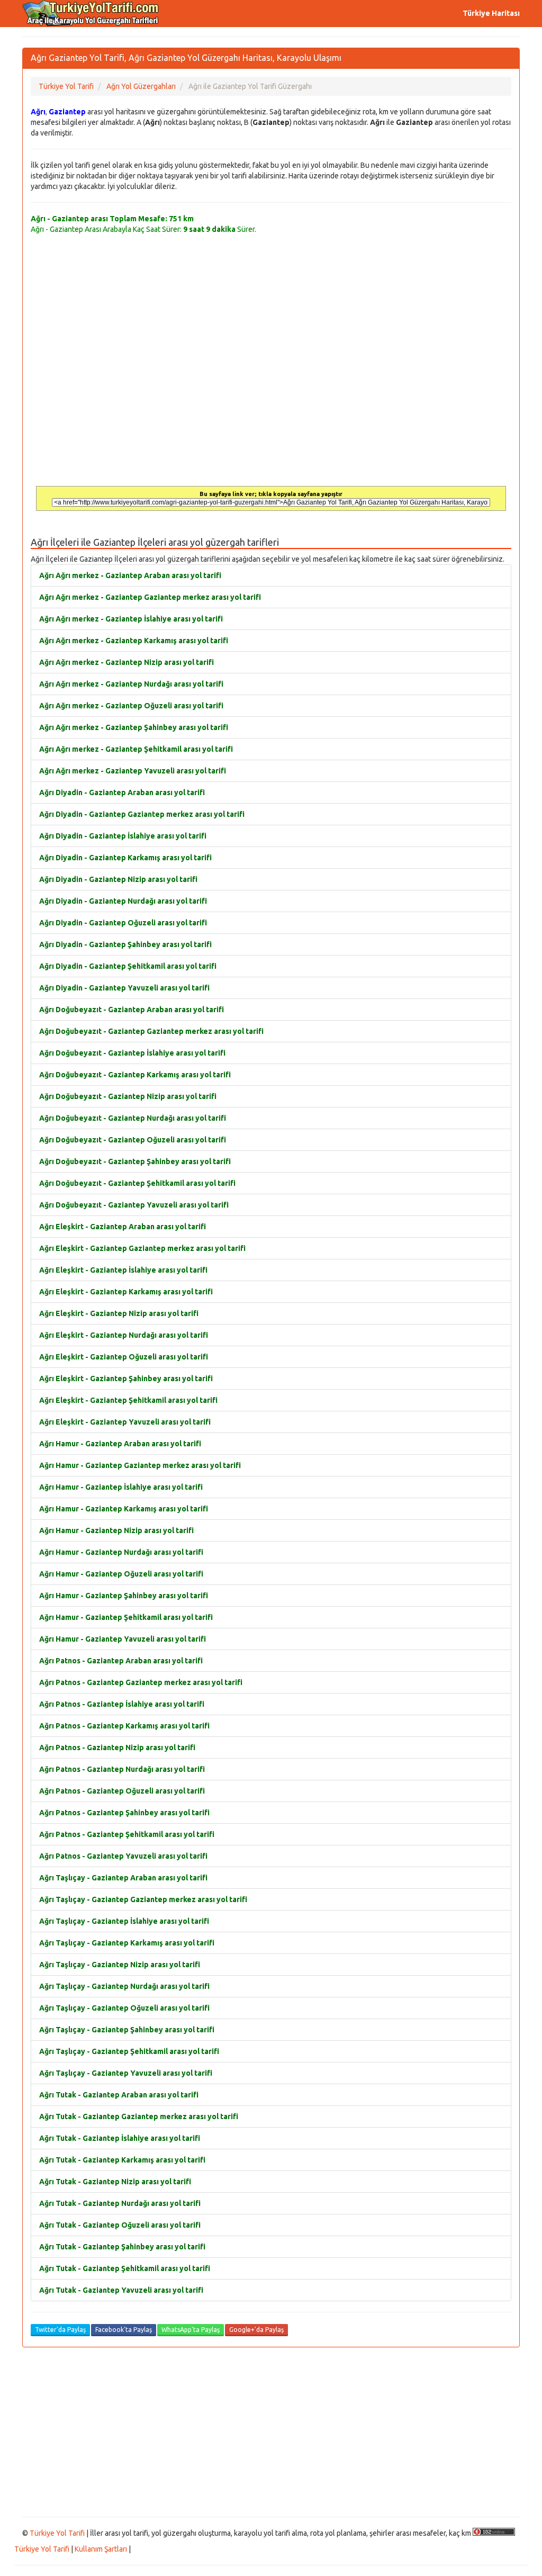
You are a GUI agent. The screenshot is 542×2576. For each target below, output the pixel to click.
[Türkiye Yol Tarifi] (91, 13)
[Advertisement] (271, 2432)
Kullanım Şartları (101, 2549)
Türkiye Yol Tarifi (57, 2533)
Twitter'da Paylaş (60, 2330)
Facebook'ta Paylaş (124, 2330)
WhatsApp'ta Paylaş (191, 2330)
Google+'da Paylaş (256, 2330)
